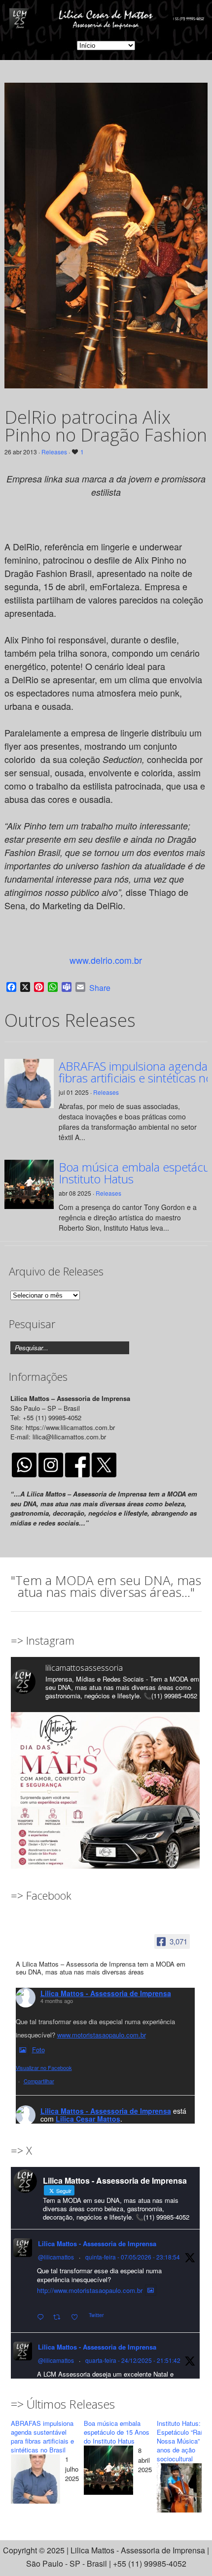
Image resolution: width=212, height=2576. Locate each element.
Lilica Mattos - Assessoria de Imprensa (106, 1993)
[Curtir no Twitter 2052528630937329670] (77, 2317)
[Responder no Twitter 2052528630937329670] (43, 2317)
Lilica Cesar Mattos (88, 2119)
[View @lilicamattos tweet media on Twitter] (151, 2290)
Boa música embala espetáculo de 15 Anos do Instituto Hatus (117, 2432)
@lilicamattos (56, 2257)
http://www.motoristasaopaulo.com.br (90, 2290)
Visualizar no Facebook (44, 2067)
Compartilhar (39, 2081)
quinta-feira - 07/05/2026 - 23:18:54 (133, 2257)
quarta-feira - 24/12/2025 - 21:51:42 (133, 2360)
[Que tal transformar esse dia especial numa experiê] (105, 1806)
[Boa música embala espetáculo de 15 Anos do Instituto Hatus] (108, 2472)
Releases (54, 452)
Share (100, 988)
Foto (38, 2050)
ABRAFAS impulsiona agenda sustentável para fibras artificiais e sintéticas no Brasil (42, 2436)
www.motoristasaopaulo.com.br (102, 2035)
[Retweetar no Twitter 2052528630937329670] (60, 2317)
